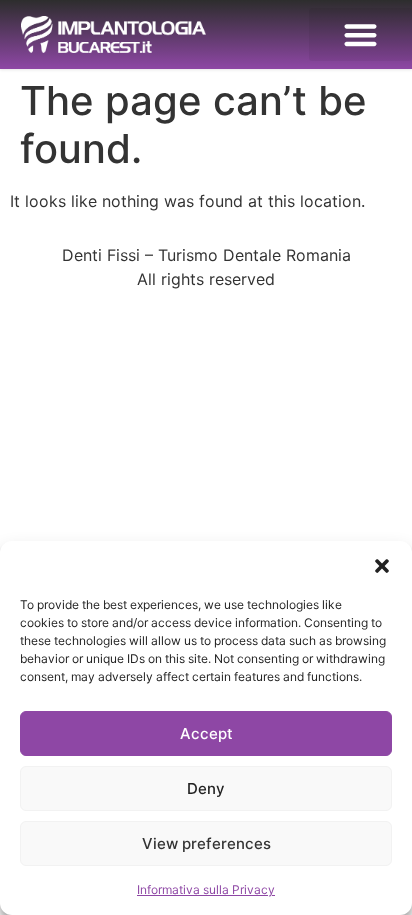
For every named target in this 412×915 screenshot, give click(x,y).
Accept (206, 733)
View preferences (206, 843)
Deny (206, 788)
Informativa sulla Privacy (206, 889)
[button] (382, 566)
